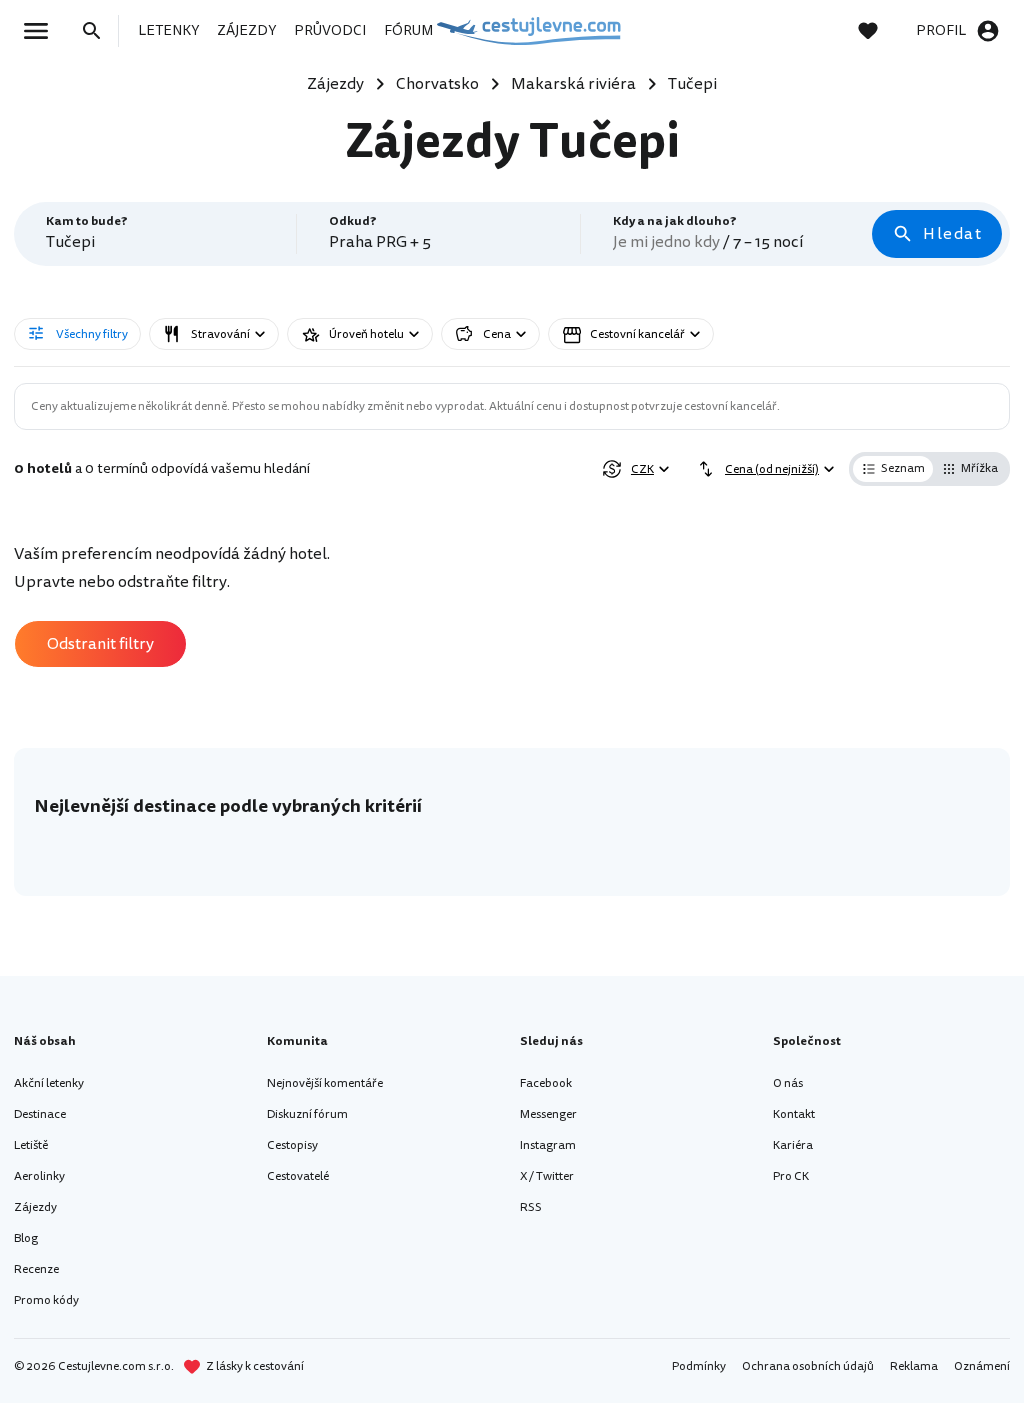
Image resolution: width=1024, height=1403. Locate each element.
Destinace (40, 1114)
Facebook (546, 1083)
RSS (531, 1207)
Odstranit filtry (100, 644)
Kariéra (793, 1145)
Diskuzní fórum (307, 1114)
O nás (788, 1083)
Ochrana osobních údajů (808, 1366)
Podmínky (699, 1366)
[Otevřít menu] (42, 31)
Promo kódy (46, 1300)
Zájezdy (35, 1207)
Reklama (914, 1366)
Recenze (36, 1269)
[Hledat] (98, 31)
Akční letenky (49, 1083)
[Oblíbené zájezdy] (878, 31)
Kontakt (794, 1114)
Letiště (31, 1145)
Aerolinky (39, 1176)
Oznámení (982, 1366)
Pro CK (791, 1176)
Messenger (548, 1114)
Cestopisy (292, 1145)
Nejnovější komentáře (325, 1083)
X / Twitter (547, 1176)
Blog (26, 1238)
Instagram (548, 1145)
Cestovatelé (298, 1176)
